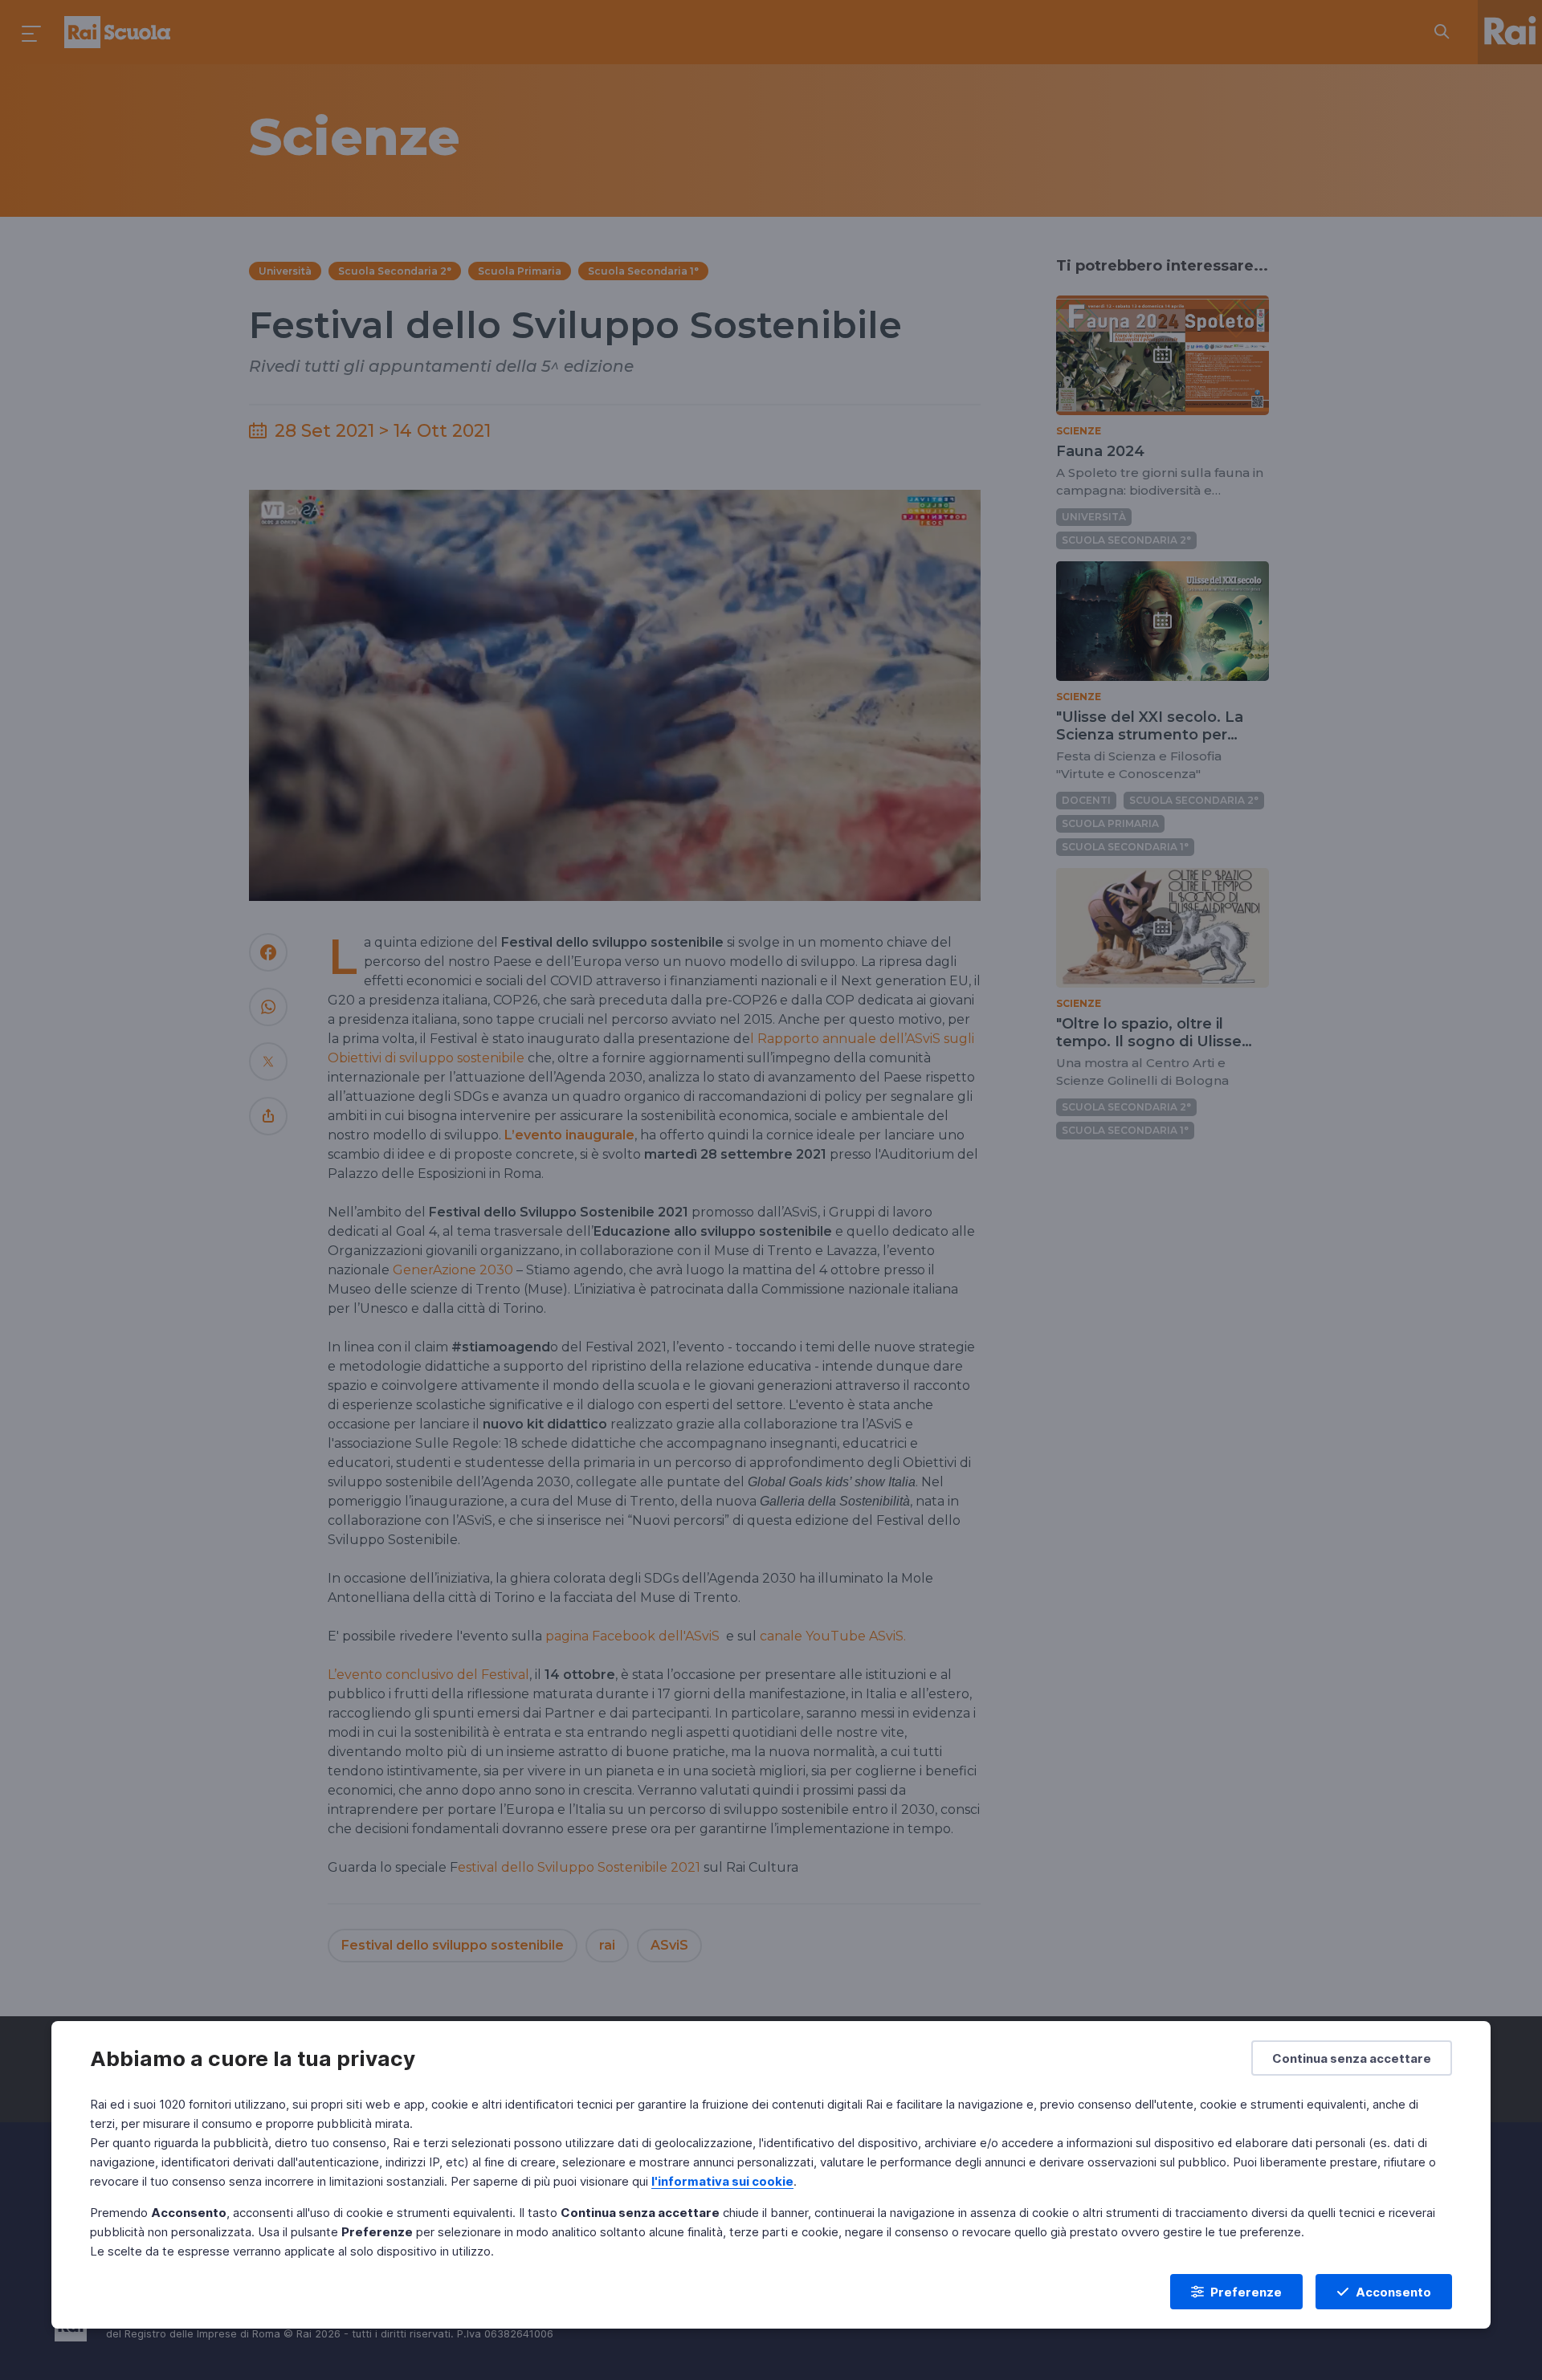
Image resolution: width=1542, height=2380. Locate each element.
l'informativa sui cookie (722, 2181)
